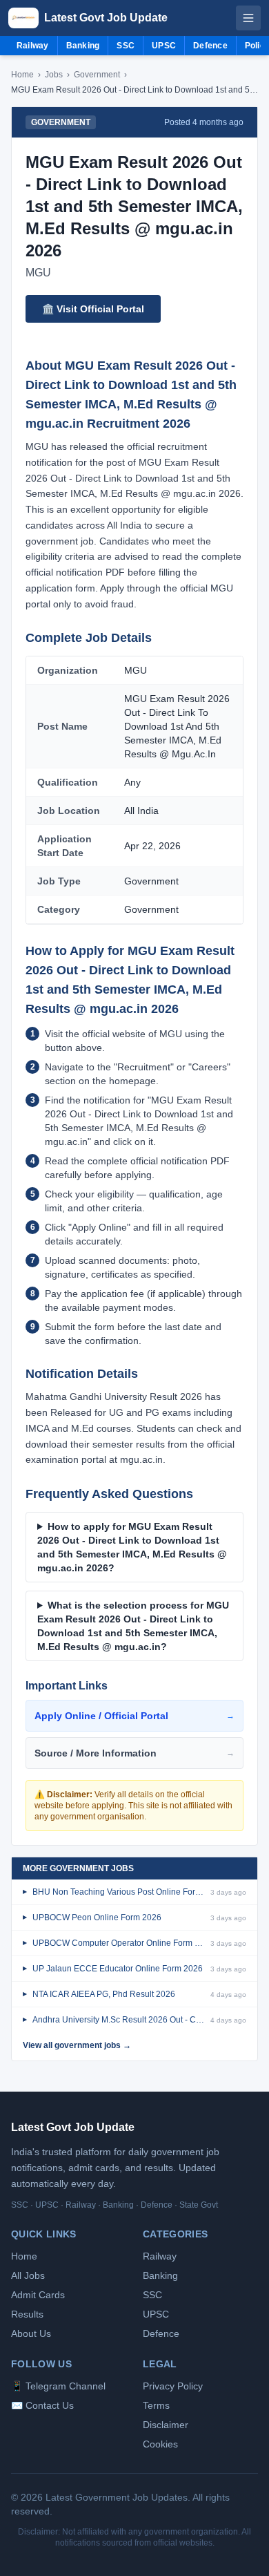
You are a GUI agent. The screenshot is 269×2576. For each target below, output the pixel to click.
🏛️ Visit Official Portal (93, 309)
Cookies (160, 2444)
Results (27, 2314)
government (97, 75)
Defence (210, 46)
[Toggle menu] (248, 18)
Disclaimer (166, 2425)
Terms (156, 2405)
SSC (126, 46)
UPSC (164, 46)
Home (22, 75)
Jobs (54, 75)
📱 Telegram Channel (58, 2386)
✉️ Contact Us (42, 2405)
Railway (33, 46)
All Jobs (28, 2275)
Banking (83, 46)
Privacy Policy (173, 2386)
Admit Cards (38, 2295)
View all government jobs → (77, 2045)
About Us (31, 2333)
